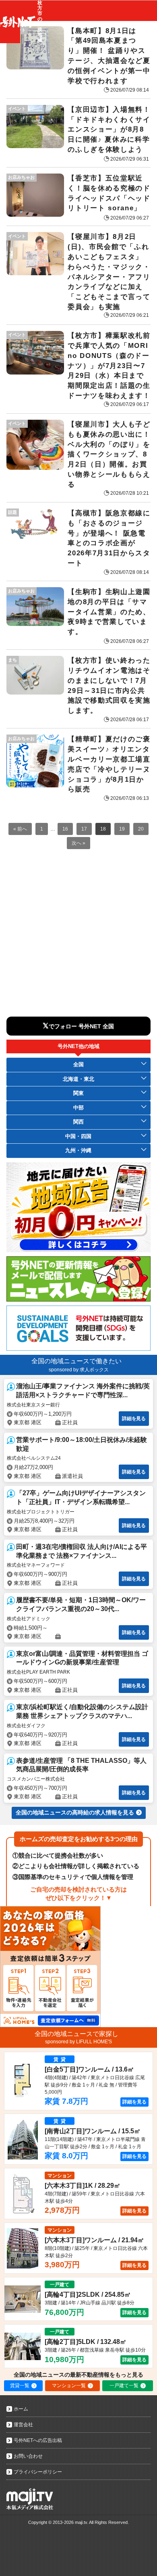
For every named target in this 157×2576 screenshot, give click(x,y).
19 (122, 829)
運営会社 (23, 2425)
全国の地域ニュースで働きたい (76, 1361)
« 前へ (20, 829)
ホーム (21, 2409)
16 (65, 829)
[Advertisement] (78, 938)
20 (141, 829)
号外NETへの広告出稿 (38, 2440)
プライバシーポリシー (38, 2472)
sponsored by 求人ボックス (79, 1370)
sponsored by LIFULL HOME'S (78, 2042)
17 (84, 829)
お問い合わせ (28, 2456)
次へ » (78, 843)
